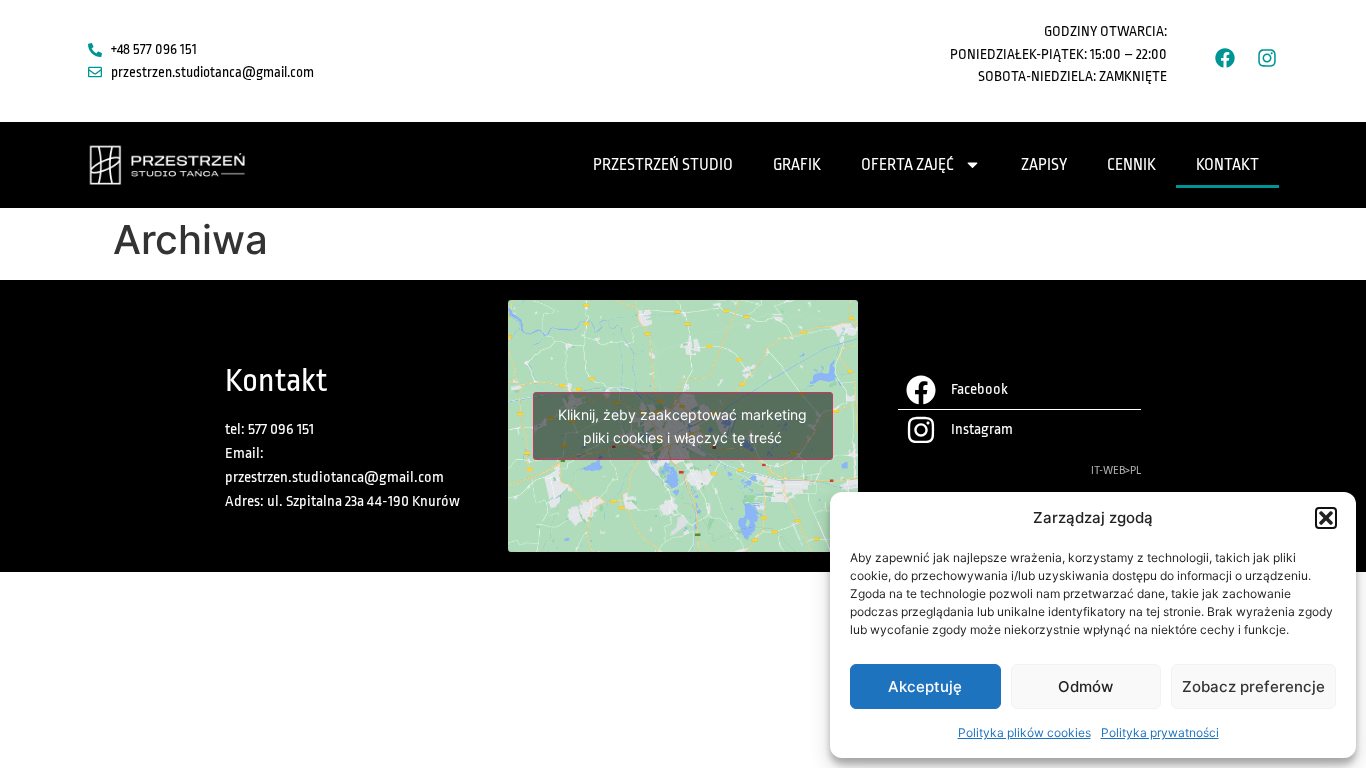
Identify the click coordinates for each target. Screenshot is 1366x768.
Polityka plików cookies (1024, 732)
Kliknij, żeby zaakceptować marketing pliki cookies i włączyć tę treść (682, 426)
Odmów (1085, 686)
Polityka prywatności (1160, 732)
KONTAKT (1227, 165)
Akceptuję (925, 686)
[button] (1326, 518)
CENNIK (1131, 165)
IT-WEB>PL (1116, 470)
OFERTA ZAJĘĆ (907, 165)
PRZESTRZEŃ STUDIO (663, 165)
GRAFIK (797, 165)
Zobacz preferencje (1253, 686)
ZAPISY (1044, 165)
